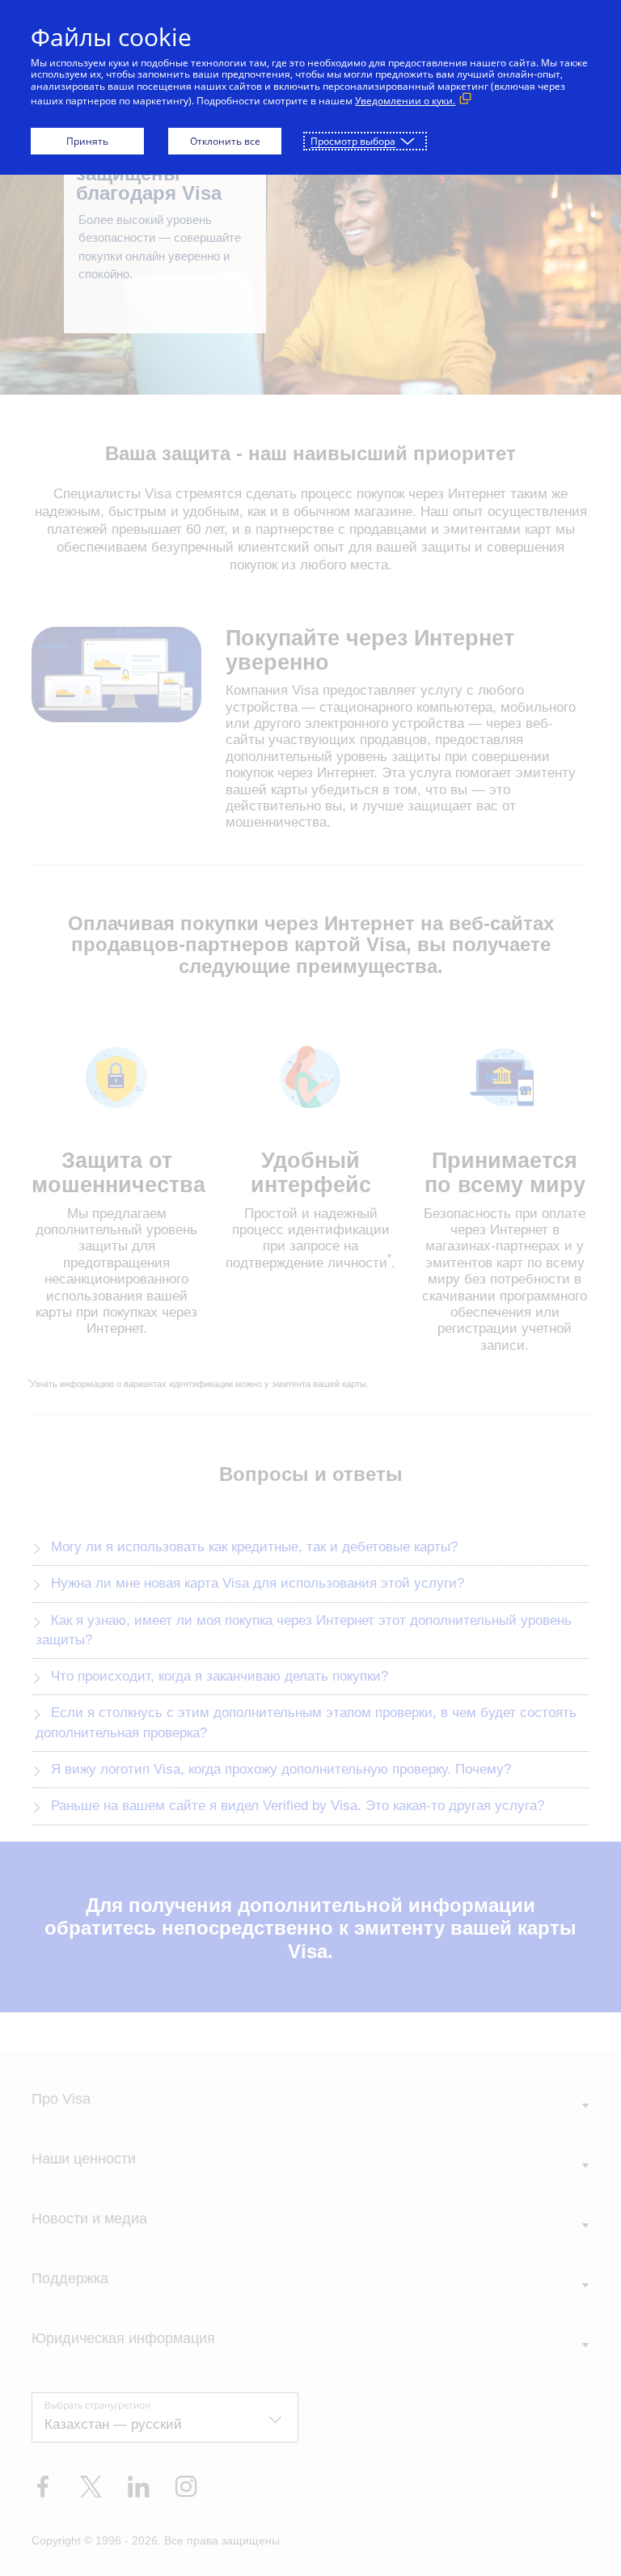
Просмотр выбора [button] (353, 141)
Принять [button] (87, 141)
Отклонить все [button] (225, 141)
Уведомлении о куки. (405, 101)
